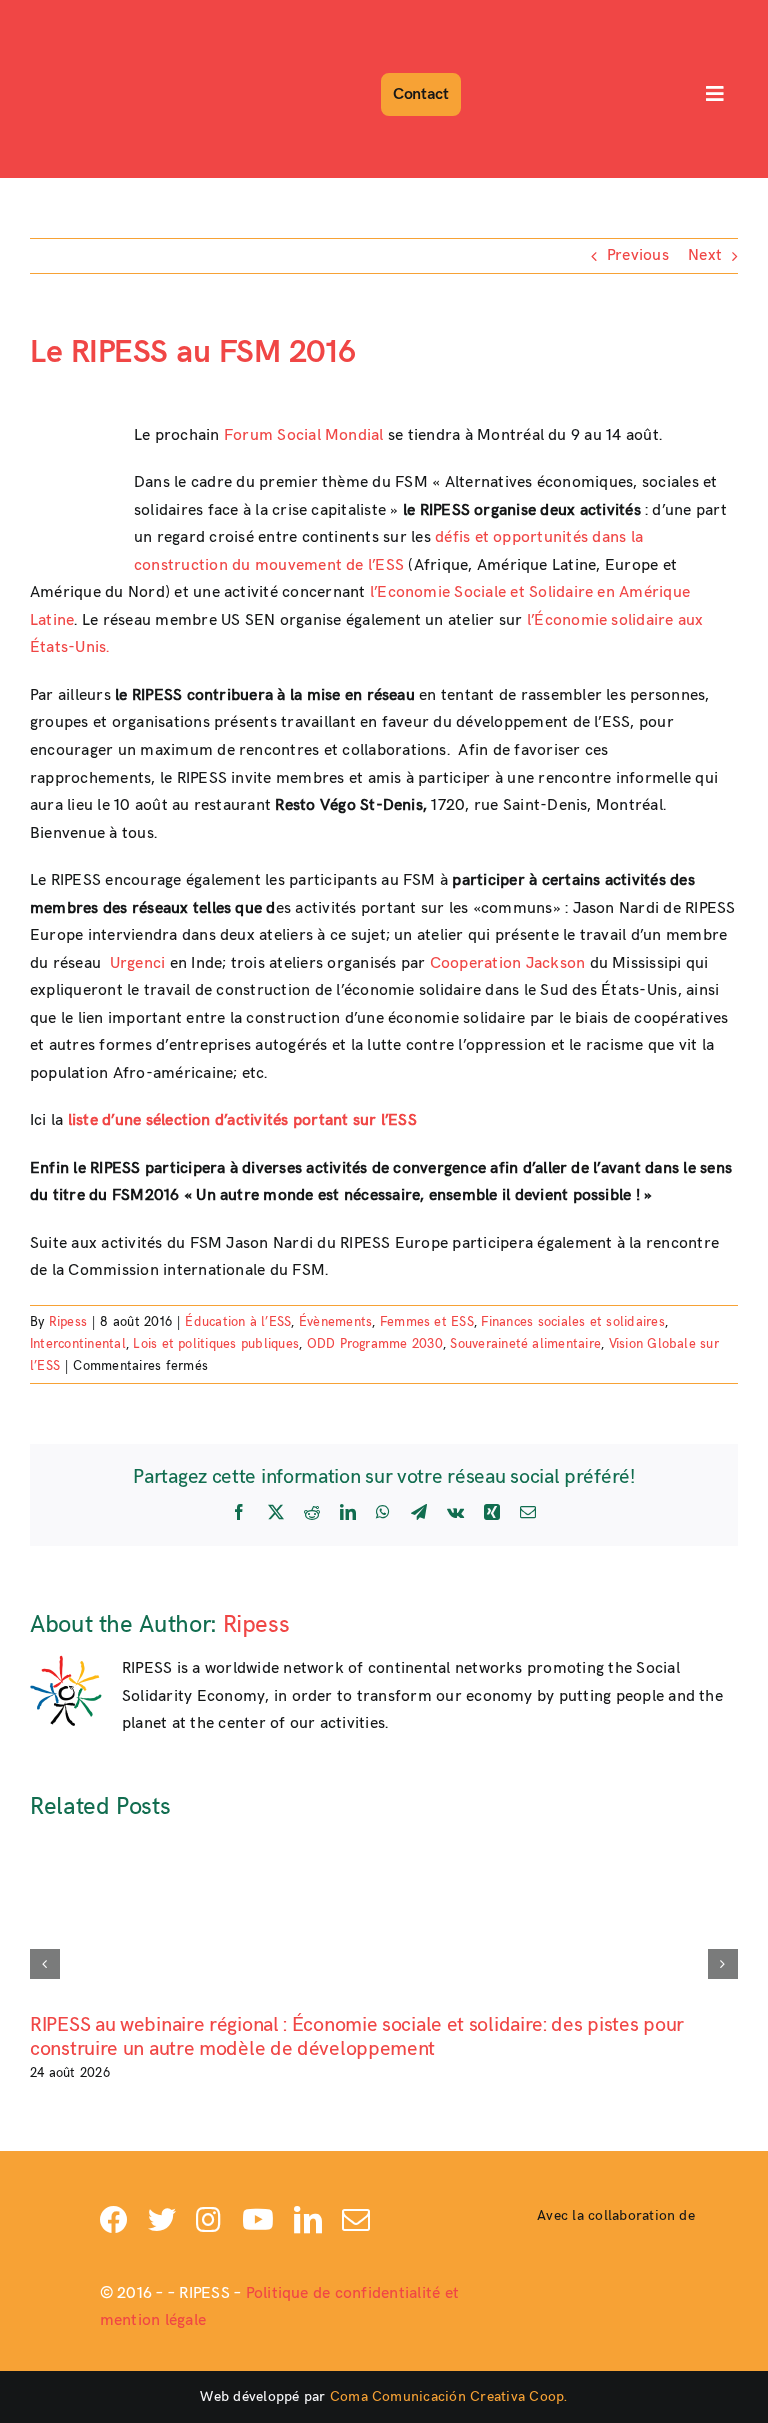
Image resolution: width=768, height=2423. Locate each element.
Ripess (68, 1322)
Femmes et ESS (427, 1322)
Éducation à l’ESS (238, 1322)
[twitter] (162, 2220)
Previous (638, 255)
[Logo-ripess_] (87, 17)
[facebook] (114, 2220)
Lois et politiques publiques (216, 1344)
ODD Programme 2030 (375, 1344)
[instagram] (208, 2220)
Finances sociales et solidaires (572, 1322)
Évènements (335, 1322)
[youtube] (258, 2220)
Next (705, 255)
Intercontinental (78, 1344)
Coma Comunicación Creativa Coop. (449, 2396)
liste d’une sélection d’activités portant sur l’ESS (242, 1120)
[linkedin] (308, 2220)
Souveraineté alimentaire (525, 1344)
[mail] (356, 2220)
